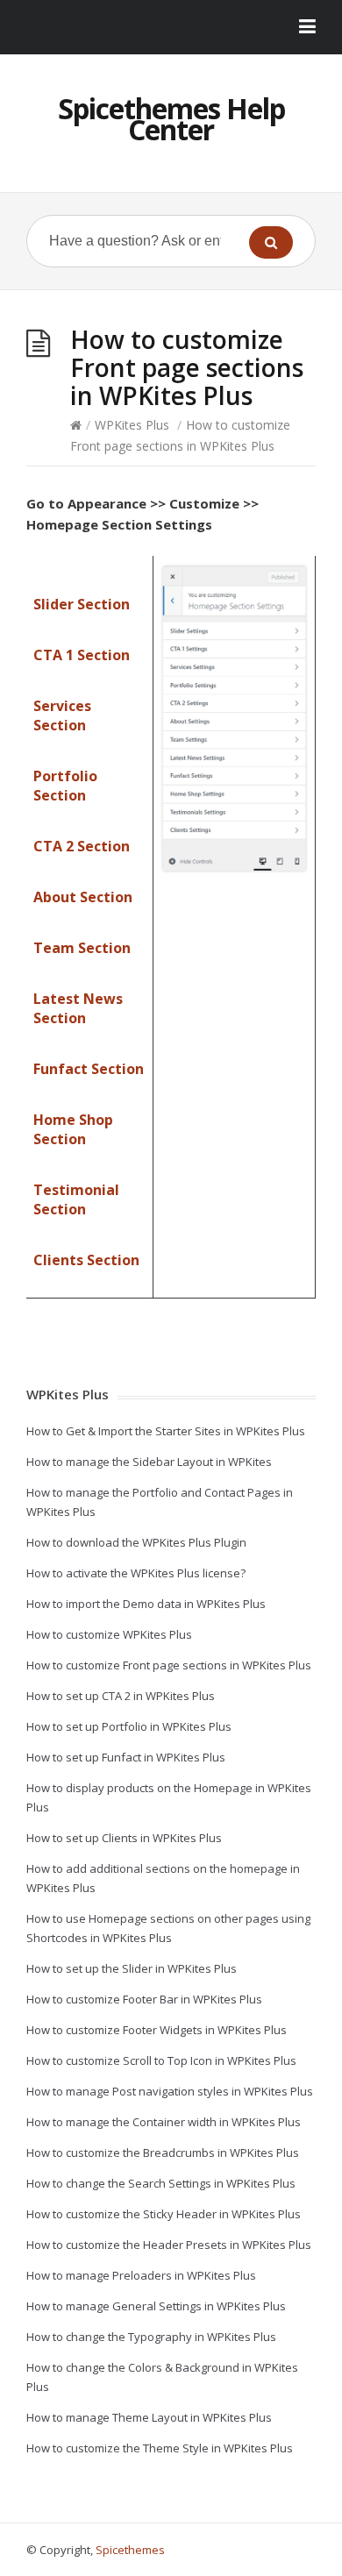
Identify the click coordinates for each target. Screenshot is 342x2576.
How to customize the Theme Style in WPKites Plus (160, 2448)
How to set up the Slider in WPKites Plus (132, 1968)
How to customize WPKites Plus (109, 1634)
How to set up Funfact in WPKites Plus (126, 1757)
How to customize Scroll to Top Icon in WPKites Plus (161, 2060)
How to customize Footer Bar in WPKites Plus (144, 1999)
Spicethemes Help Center (171, 119)
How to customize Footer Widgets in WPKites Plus (157, 2030)
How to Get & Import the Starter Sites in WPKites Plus (166, 1431)
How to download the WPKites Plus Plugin (136, 1542)
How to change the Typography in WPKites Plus (151, 2337)
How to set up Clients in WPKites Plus (124, 1838)
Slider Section (82, 604)
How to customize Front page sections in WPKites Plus (169, 1665)
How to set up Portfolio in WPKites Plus (129, 1726)
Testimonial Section (76, 1199)
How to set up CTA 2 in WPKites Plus (121, 1696)
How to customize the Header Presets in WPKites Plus (169, 2245)
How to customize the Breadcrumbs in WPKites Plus (163, 2153)
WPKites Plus (132, 425)
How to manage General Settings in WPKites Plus (156, 2306)
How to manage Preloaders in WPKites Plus (141, 2275)
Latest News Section (78, 1008)
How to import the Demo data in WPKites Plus (146, 1604)
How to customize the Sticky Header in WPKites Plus (164, 2214)
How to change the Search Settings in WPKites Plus (161, 2183)
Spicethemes (130, 2550)
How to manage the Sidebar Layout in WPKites (149, 1462)
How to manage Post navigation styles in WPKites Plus (170, 2091)
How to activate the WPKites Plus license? (136, 1573)
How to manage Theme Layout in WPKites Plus (149, 2417)
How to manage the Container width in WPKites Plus (164, 2122)
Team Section (82, 948)
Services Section (62, 715)
